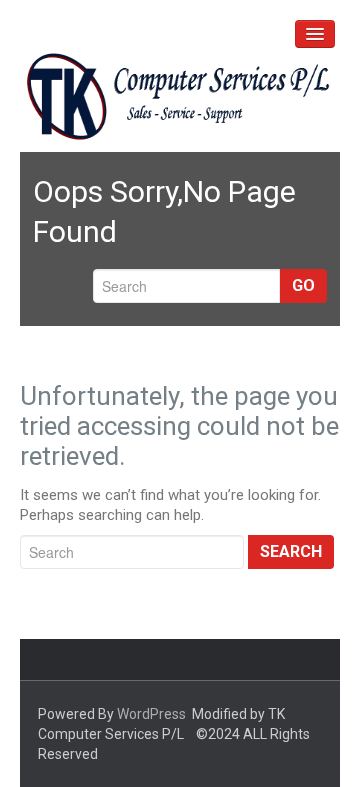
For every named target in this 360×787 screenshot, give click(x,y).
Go (303, 285)
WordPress (151, 714)
